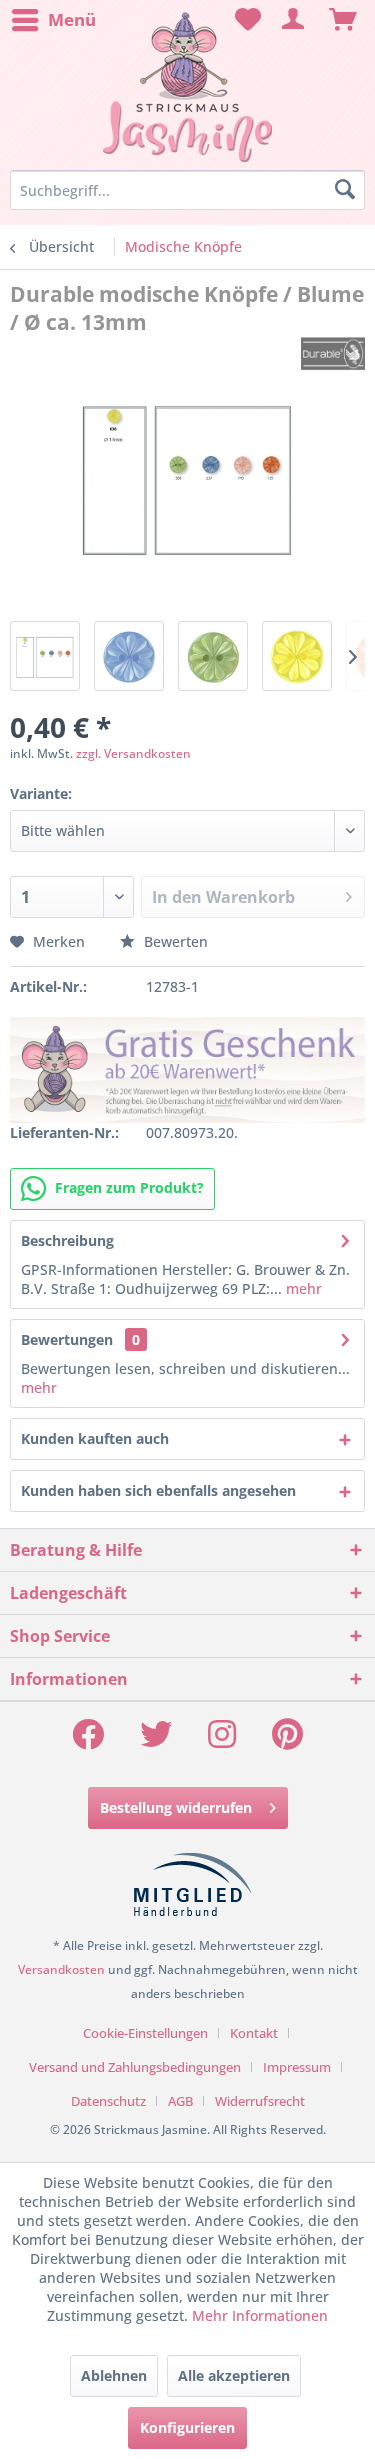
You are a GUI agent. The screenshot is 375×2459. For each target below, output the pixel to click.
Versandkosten (61, 1969)
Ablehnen (114, 2375)
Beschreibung (67, 1240)
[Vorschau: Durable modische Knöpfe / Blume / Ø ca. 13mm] (45, 656)
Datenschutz (108, 2101)
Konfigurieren (187, 2427)
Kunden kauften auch (95, 1438)
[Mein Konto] (294, 20)
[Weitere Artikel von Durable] (333, 353)
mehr (302, 1288)
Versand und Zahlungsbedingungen (135, 2067)
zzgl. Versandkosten (133, 753)
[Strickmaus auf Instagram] (222, 1740)
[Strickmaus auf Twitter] (156, 1740)
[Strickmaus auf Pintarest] (287, 1740)
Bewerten (174, 941)
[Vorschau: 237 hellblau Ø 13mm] (129, 656)
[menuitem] (53, 20)
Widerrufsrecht (260, 2101)
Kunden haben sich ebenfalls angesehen (158, 1490)
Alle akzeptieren (234, 2375)
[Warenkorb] (343, 20)
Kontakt (254, 2033)
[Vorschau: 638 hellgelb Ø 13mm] (297, 656)
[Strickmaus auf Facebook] (88, 1740)
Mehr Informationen (260, 2315)
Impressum (297, 2067)
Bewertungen (67, 1339)
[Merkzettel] (245, 20)
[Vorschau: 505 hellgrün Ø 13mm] (213, 656)
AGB (180, 2101)
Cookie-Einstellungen (145, 2033)
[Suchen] (345, 190)
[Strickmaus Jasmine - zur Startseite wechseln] (187, 87)
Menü (72, 19)
